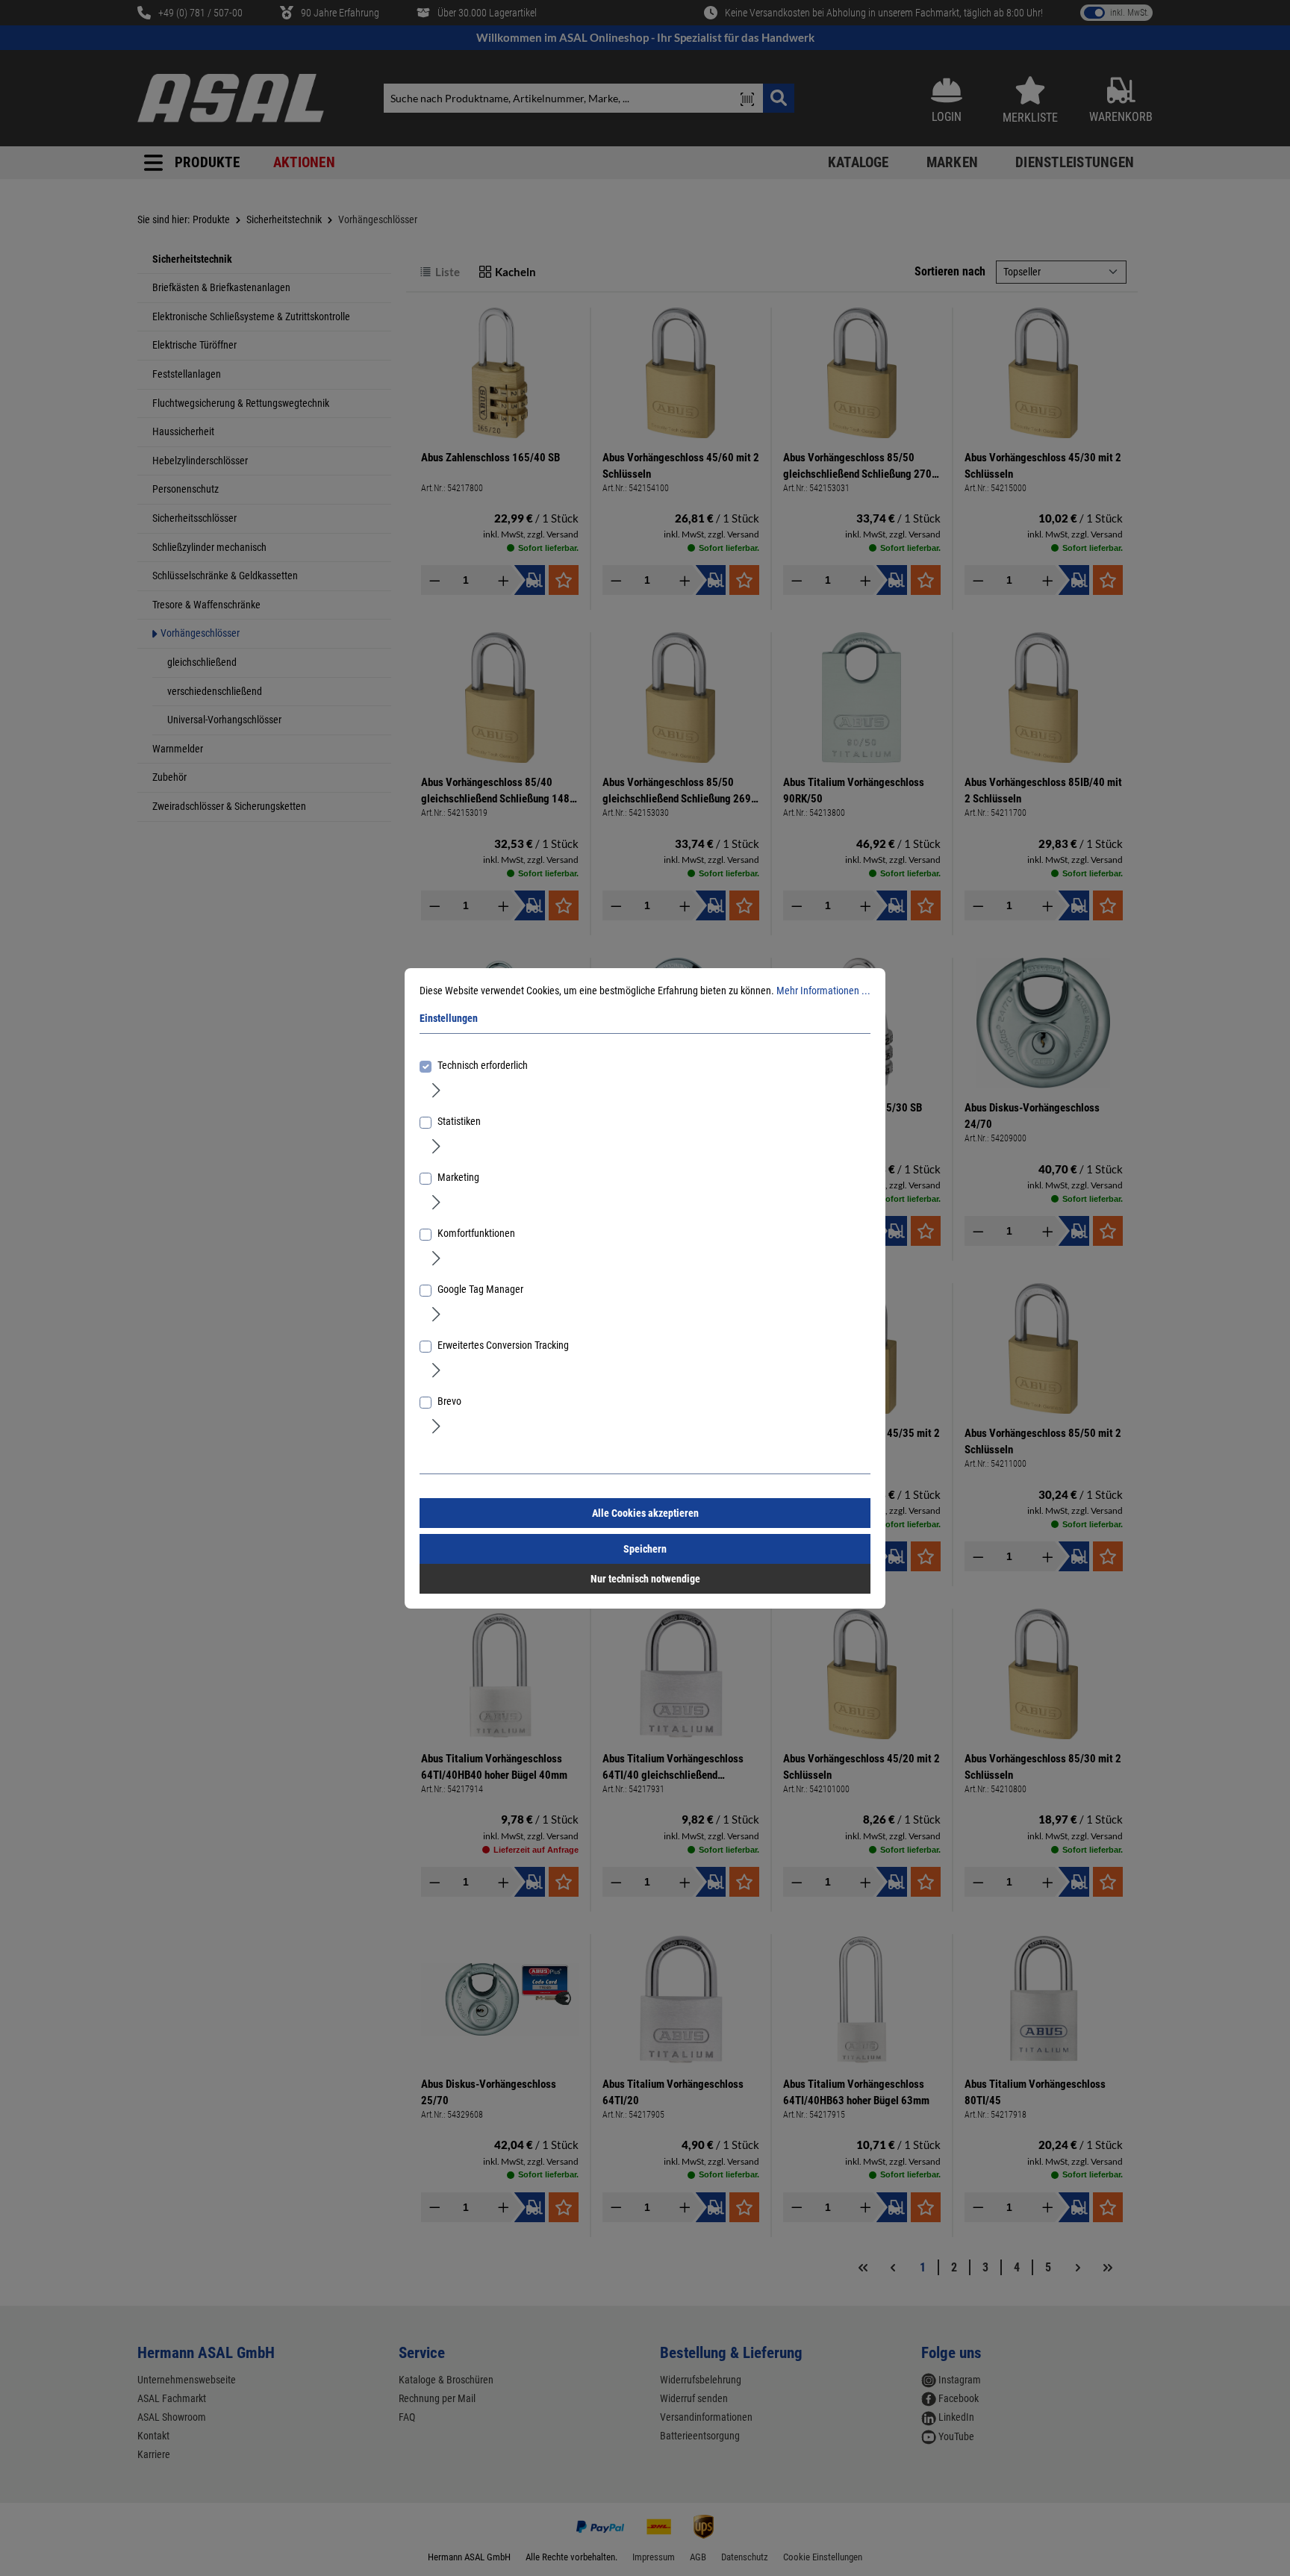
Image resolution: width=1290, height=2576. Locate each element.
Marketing (458, 1177)
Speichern (645, 1549)
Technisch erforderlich (483, 1065)
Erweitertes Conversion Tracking (503, 1345)
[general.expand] (436, 1090)
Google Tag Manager (480, 1289)
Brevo (449, 1401)
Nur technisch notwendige (645, 1579)
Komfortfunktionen (476, 1233)
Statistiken (459, 1121)
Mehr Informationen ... (823, 991)
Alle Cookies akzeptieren (645, 1513)
